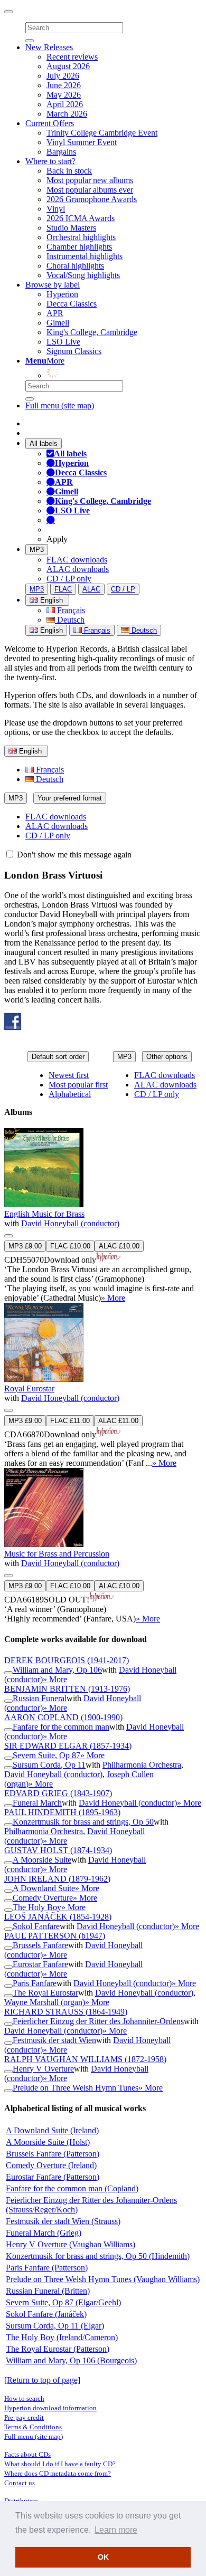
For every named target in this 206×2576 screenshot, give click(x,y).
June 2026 (64, 85)
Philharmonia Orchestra (142, 1765)
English (50, 630)
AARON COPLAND (63, 1717)
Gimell (58, 323)
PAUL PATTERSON (55, 1936)
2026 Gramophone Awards (92, 199)
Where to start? (50, 161)
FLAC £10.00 (70, 1246)
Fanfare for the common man (61, 1727)
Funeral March (37, 1803)
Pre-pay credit (24, 2417)
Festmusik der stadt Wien (54, 2040)
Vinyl (56, 209)
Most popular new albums (90, 180)
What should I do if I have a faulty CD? (60, 2464)
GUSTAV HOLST (58, 1850)
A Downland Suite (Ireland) (52, 2130)
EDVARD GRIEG (58, 1793)
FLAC (63, 589)
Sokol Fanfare (36, 1926)
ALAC (91, 589)
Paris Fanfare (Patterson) (47, 2268)
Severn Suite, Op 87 (46, 1755)
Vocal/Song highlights (83, 275)
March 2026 (67, 114)
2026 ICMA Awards (81, 218)
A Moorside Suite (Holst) (48, 2142)
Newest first (69, 1075)
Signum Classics (74, 351)
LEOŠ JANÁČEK (58, 1917)
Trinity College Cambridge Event (102, 133)
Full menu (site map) (60, 406)
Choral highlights (75, 266)
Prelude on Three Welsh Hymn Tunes (76, 2088)
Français (70, 610)
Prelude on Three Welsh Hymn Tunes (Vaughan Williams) (103, 2279)
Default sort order (58, 1057)
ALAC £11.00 (118, 1421)
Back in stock (69, 171)
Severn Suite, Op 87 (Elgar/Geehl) (63, 2302)
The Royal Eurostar (45, 1993)
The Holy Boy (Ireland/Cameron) (62, 2337)
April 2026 (65, 104)
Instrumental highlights (85, 256)
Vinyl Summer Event (82, 142)
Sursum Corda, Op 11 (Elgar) (55, 2326)
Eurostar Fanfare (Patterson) (53, 2177)
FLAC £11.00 (70, 1421)
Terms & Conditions (33, 2427)
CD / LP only (69, 579)
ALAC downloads (78, 569)
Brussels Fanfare (40, 1945)
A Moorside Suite (42, 1860)
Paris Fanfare (35, 1983)
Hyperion (62, 294)
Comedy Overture (43, 1898)
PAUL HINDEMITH (62, 1812)
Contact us (20, 2483)
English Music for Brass (44, 1214)
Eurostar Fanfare (40, 1964)
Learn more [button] (116, 2530)
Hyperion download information (50, 2408)
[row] (103, 1215)
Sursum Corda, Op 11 (49, 1765)
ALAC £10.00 (119, 1246)
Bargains (61, 152)
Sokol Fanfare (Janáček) (46, 2314)
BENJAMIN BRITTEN (67, 1689)
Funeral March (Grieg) (44, 2233)
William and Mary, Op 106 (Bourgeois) (71, 2360)
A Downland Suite (44, 1888)
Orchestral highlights (81, 237)
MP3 (37, 550)
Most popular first (78, 1085)
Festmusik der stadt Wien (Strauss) (63, 2221)
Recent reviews (72, 57)
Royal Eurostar (29, 1389)
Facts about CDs (27, 2454)
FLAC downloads (77, 560)
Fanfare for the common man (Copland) (72, 2188)
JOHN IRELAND (57, 1879)
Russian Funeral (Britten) (48, 2291)
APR (55, 313)
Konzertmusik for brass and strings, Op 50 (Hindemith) (98, 2256)
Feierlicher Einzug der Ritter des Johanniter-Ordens (98, 2021)
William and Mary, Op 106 (57, 1670)
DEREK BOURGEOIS (67, 1660)
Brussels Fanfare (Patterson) (53, 2154)
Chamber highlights (79, 247)
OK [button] (103, 2557)
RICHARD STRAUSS (66, 2012)
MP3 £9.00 (25, 1246)
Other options (167, 1057)
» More (113, 1298)
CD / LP (123, 589)
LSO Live (63, 342)
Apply (57, 539)
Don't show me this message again (73, 855)
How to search (24, 2398)
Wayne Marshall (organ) (45, 2002)
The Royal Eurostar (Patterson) (58, 2349)
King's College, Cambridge (92, 332)
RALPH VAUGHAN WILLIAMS (85, 2059)
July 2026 (63, 76)
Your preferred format (70, 798)
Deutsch (70, 620)
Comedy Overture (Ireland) (51, 2165)
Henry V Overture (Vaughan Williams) (71, 2244)
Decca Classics (72, 304)
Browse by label (53, 285)
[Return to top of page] (42, 2380)
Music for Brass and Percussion (57, 1554)
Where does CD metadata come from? (58, 2473)
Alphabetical (70, 1094)
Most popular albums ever (90, 190)
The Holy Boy (37, 1907)
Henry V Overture (43, 2069)
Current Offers (50, 123)
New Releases (49, 47)
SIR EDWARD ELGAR (68, 1746)
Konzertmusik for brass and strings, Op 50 (83, 1822)
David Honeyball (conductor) (70, 1223)
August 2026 (68, 66)
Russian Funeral (40, 1698)
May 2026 (64, 95)
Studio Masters (71, 228)
